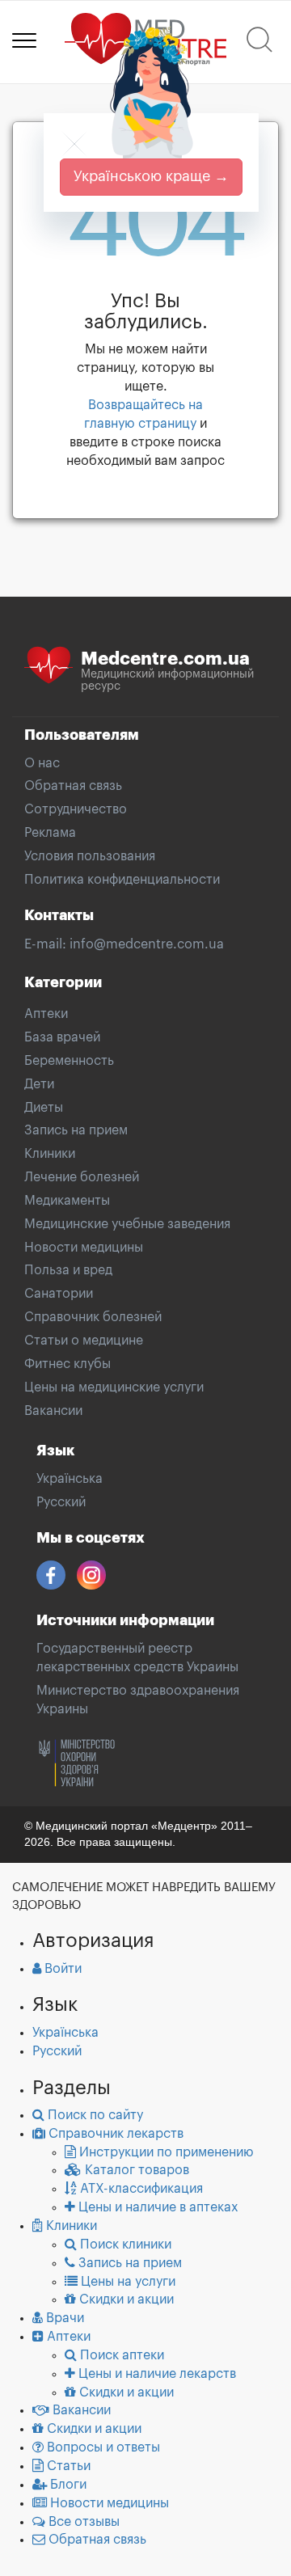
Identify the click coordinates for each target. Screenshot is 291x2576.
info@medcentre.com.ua (147, 944)
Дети (39, 1084)
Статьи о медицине (84, 1341)
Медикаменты (67, 1201)
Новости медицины (84, 1248)
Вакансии (53, 1411)
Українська (70, 1479)
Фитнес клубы (67, 1364)
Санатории (59, 1294)
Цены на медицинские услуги (114, 1387)
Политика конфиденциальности (122, 880)
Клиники (50, 1154)
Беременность (69, 1061)
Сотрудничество (76, 809)
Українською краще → (151, 176)
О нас (42, 763)
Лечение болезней (82, 1177)
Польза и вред (68, 1270)
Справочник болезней (93, 1317)
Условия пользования (90, 856)
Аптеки (46, 1014)
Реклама (50, 833)
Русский (61, 1502)
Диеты (44, 1108)
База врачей (62, 1037)
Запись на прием (76, 1130)
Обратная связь (73, 786)
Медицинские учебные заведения (127, 1224)
